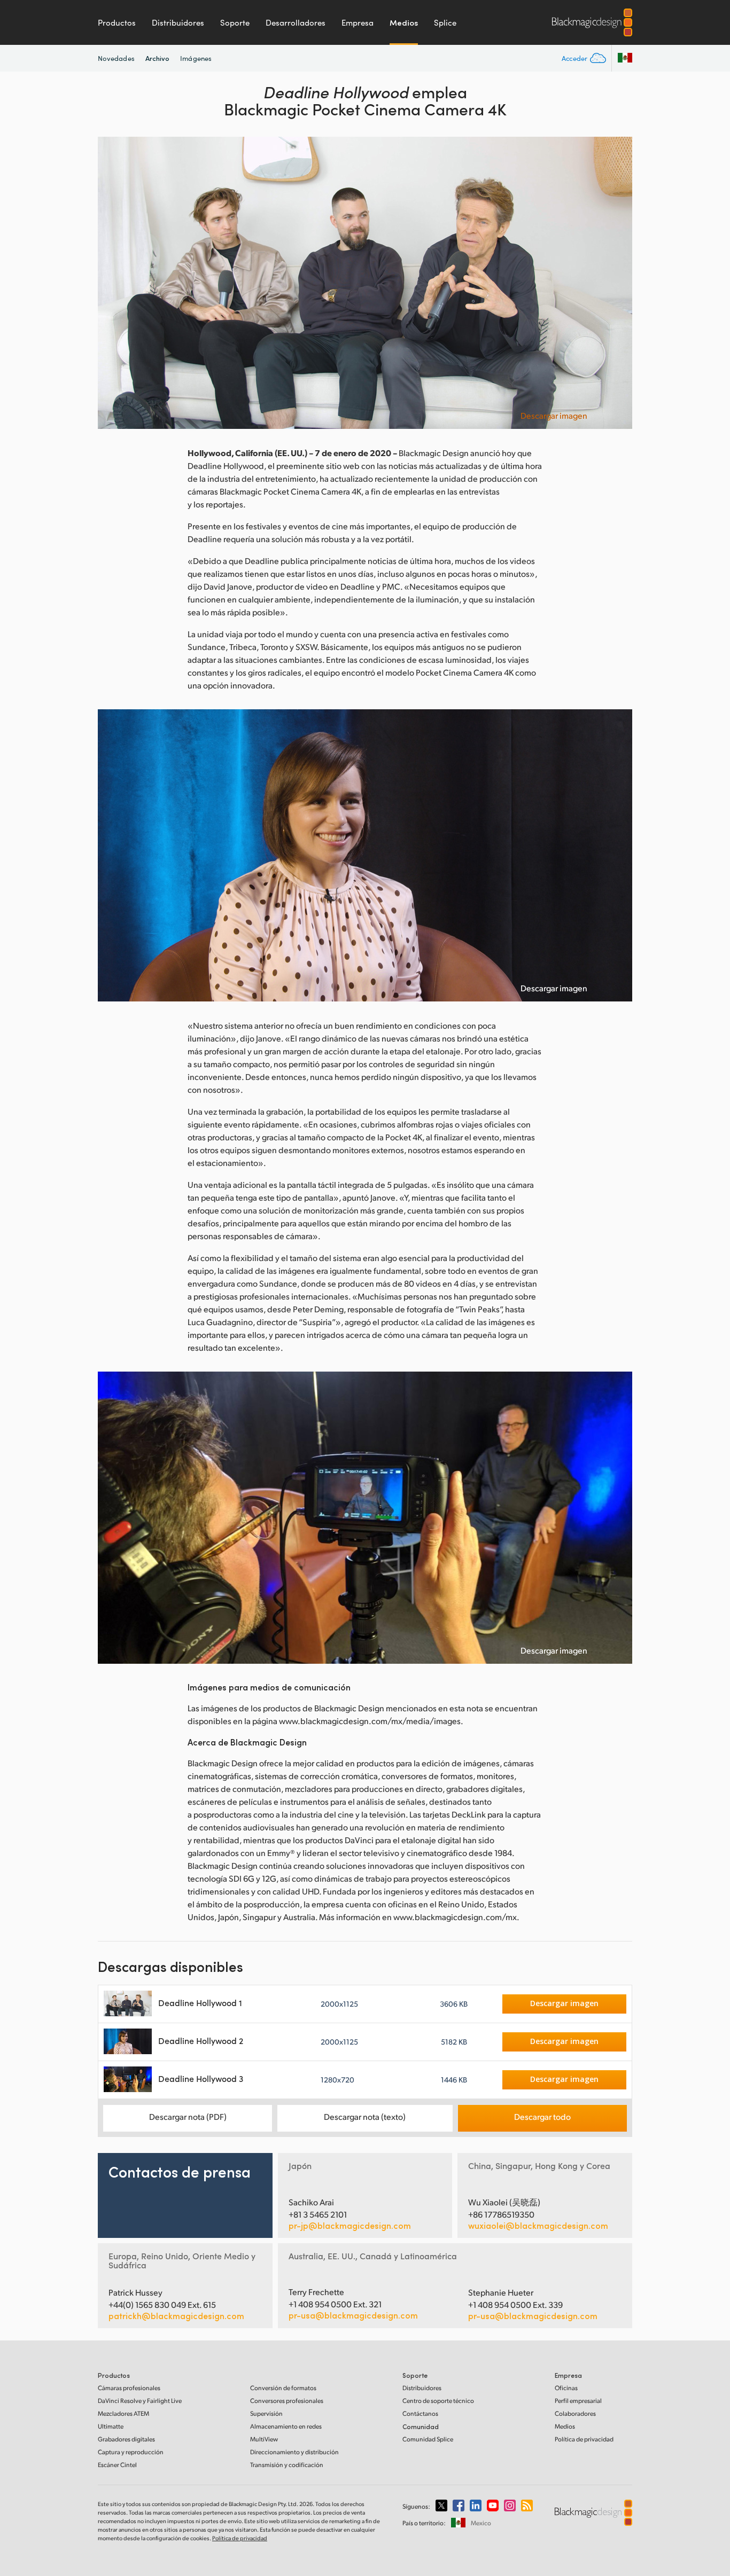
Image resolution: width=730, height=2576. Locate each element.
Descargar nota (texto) (365, 2116)
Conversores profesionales (287, 2401)
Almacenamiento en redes (286, 2426)
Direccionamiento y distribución (294, 2452)
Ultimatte (111, 2426)
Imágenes (196, 58)
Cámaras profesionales (129, 2388)
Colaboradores (575, 2413)
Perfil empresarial (578, 2401)
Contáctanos (420, 2413)
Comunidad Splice (428, 2439)
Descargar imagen (554, 416)
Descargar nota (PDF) (188, 2116)
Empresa (358, 22)
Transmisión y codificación (287, 2465)
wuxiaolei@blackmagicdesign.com (538, 2226)
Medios (404, 22)
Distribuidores (178, 22)
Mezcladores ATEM (123, 2413)
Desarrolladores (296, 22)
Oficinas (566, 2388)
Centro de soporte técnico (438, 2401)
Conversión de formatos (283, 2388)
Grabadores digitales (126, 2439)
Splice (445, 22)
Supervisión (266, 2413)
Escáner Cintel (117, 2465)
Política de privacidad (584, 2439)
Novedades (116, 58)
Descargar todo (542, 2116)
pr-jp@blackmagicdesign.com (350, 2226)
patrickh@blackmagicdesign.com (176, 2316)
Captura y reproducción (131, 2452)
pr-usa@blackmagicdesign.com (353, 2315)
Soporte (235, 22)
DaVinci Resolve (140, 2401)
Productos (117, 22)
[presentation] (113, 283)
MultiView (264, 2439)
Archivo (158, 58)
